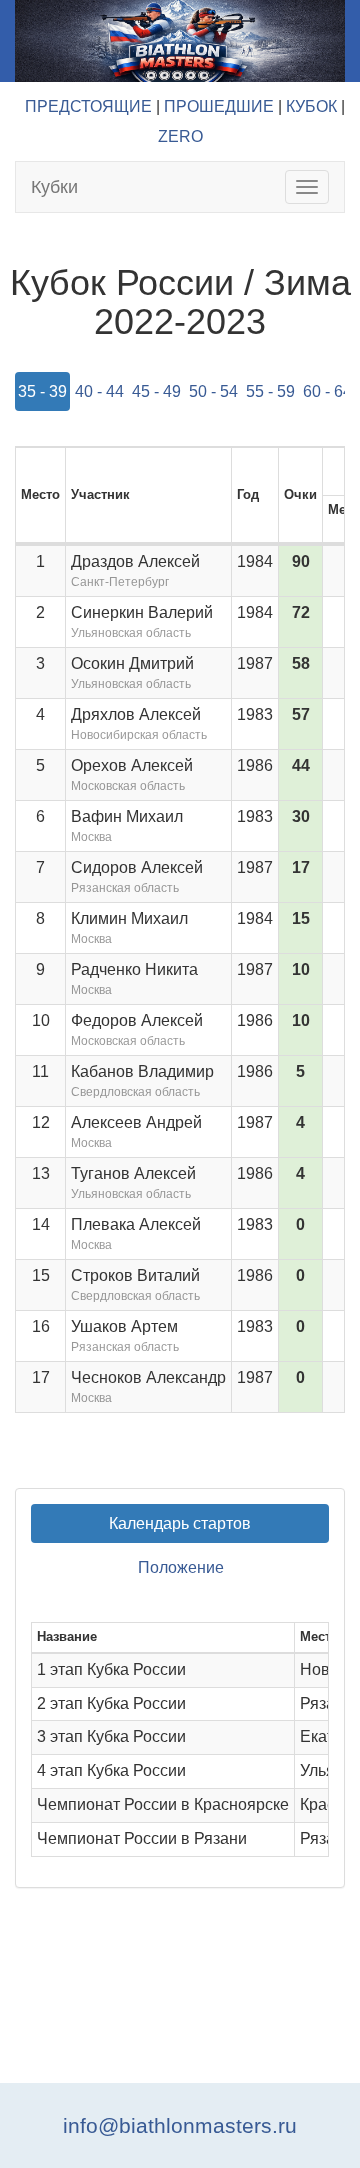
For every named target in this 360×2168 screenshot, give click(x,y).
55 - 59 (270, 391)
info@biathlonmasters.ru (180, 2125)
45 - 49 (156, 391)
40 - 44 (99, 391)
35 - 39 (42, 391)
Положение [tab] (181, 1567)
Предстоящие (88, 106)
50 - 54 (213, 391)
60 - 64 (327, 391)
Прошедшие (219, 106)
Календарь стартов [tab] (180, 1523)
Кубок (311, 106)
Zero (180, 136)
